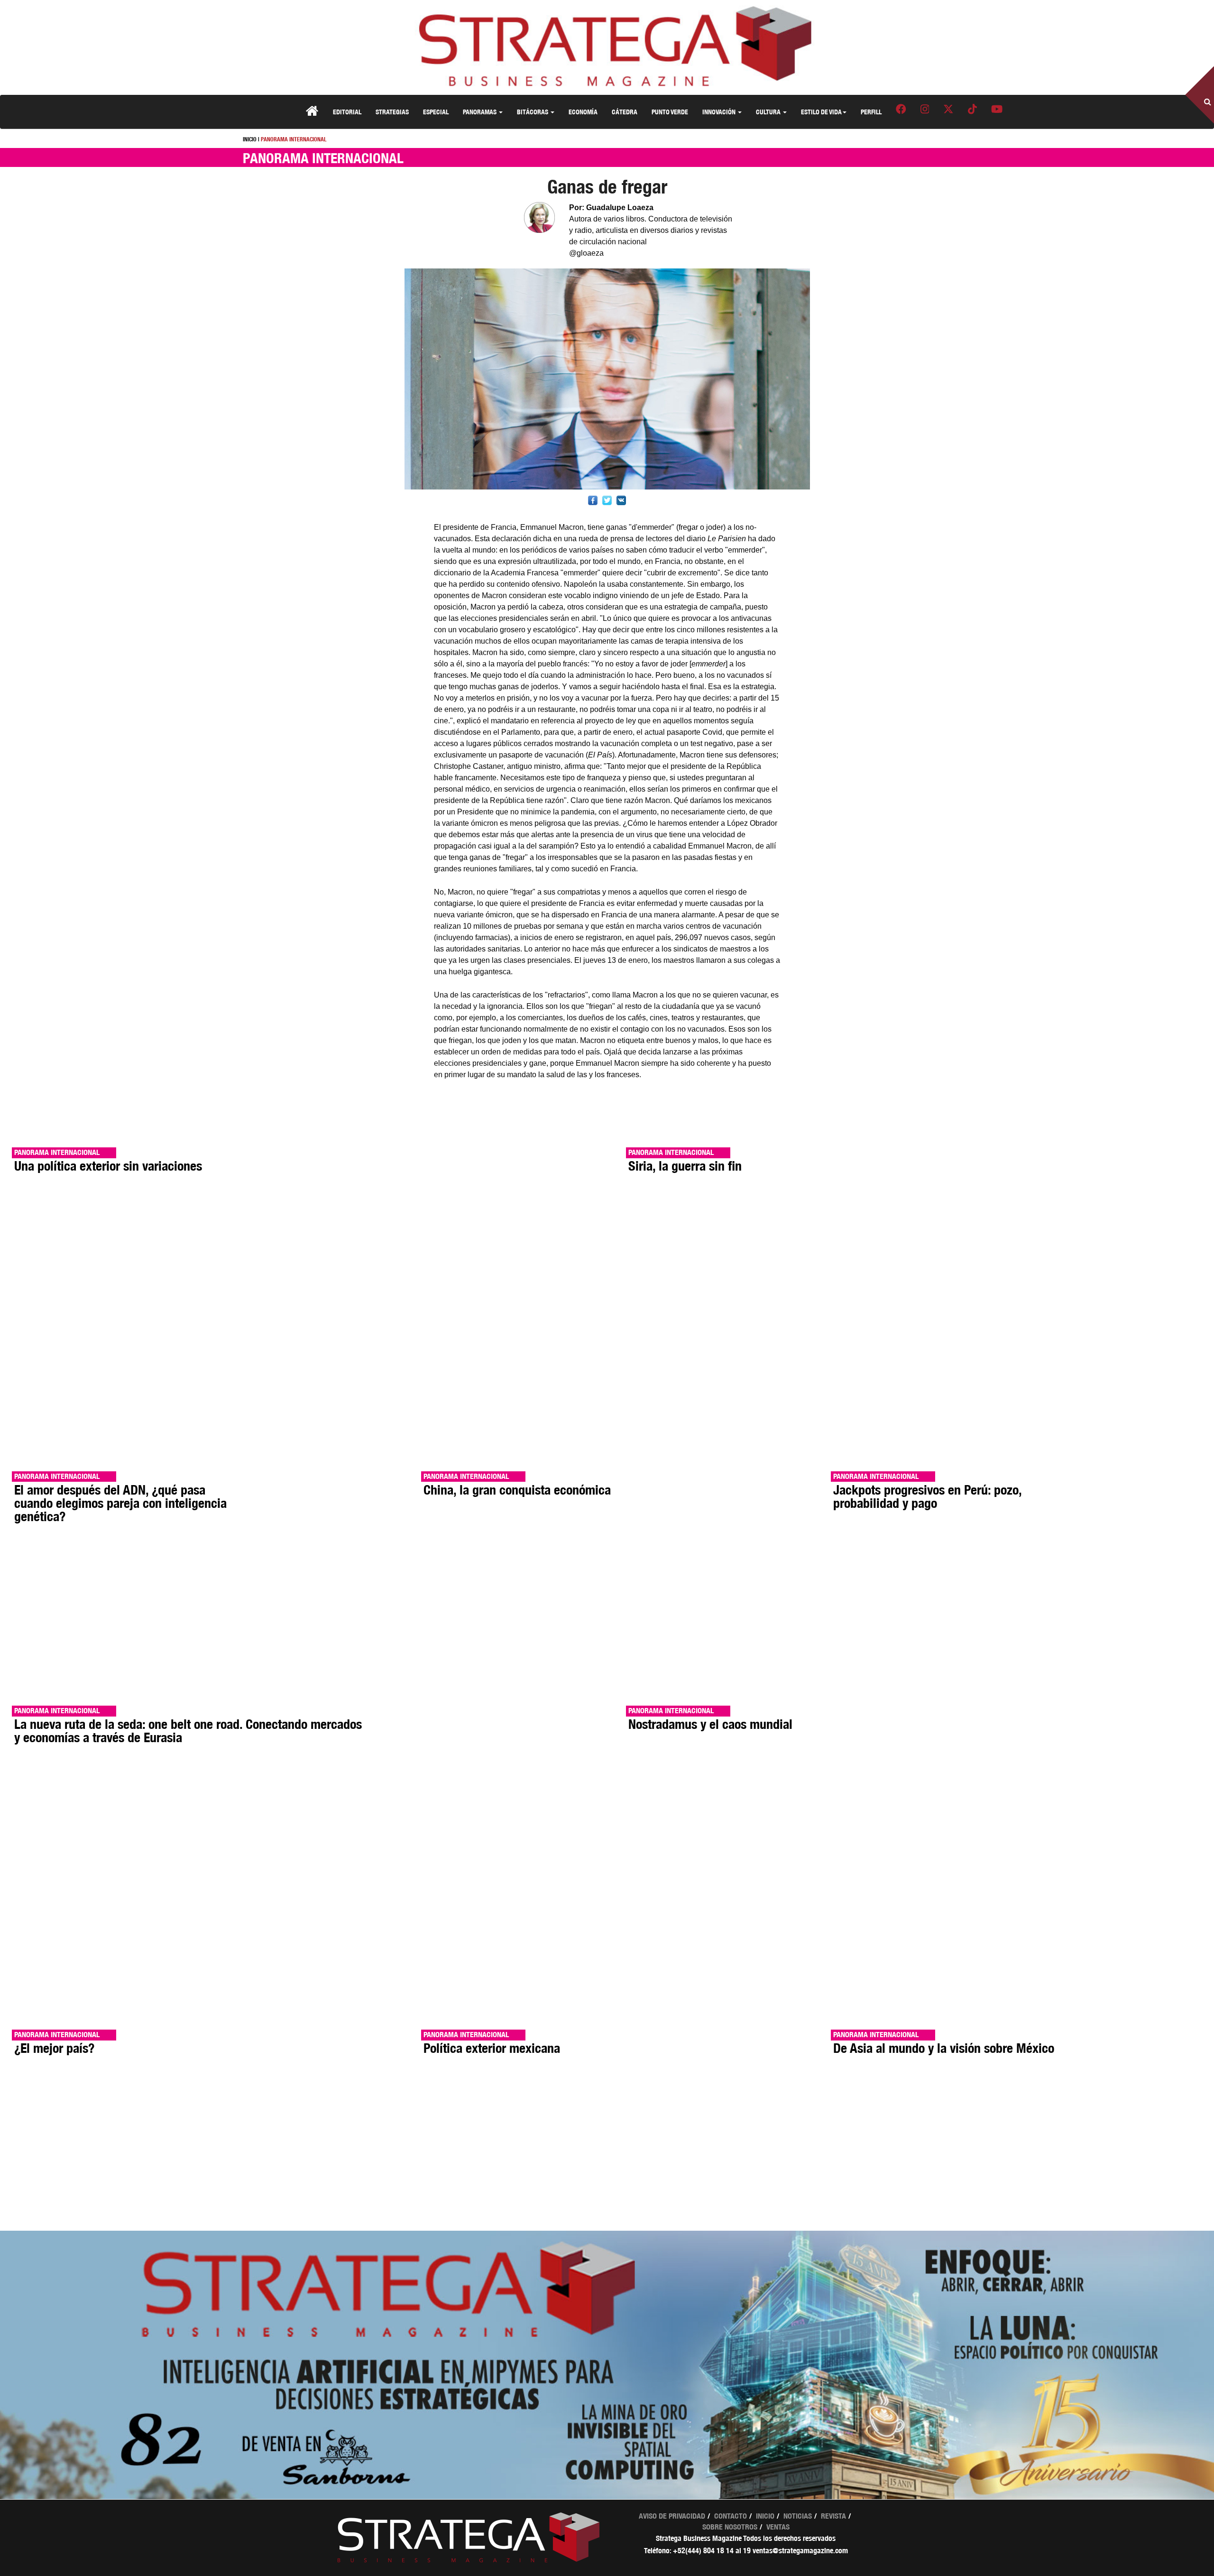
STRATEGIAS (392, 112)
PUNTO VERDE (670, 112)
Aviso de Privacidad (672, 2516)
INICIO (250, 139)
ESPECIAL (436, 112)
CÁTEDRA (625, 112)
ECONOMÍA (583, 112)
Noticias (798, 2516)
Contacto (731, 2516)
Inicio (765, 2516)
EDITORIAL (347, 112)
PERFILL (871, 112)
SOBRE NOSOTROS (730, 2527)
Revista (833, 2516)
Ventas (778, 2527)
